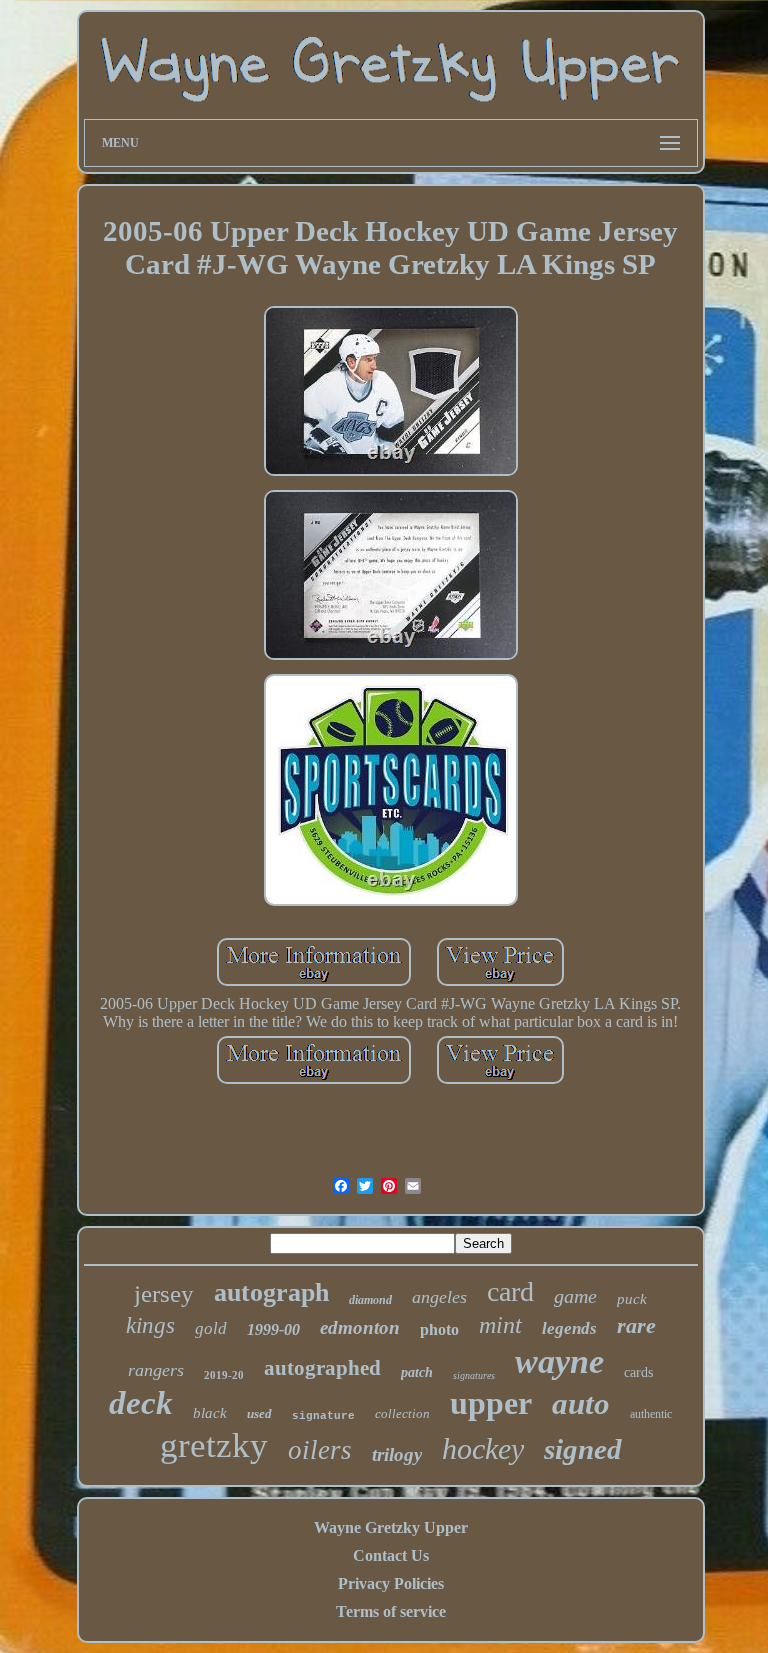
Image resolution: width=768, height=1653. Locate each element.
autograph (271, 1292)
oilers (320, 1450)
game (575, 1296)
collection (402, 1413)
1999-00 (273, 1329)
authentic (651, 1414)
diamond (370, 1300)
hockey (483, 1448)
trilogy (397, 1454)
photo (439, 1329)
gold (211, 1328)
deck (141, 1403)
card (510, 1291)
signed (583, 1449)
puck (632, 1299)
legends (569, 1328)
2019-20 (224, 1375)
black (210, 1413)
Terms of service (391, 1611)
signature (323, 1416)
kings (150, 1325)
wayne (559, 1361)
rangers (156, 1370)
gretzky (214, 1445)
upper (491, 1403)
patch (417, 1372)
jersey (164, 1293)
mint (500, 1325)
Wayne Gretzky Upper (391, 1527)
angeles (439, 1297)
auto (581, 1403)
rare (636, 1325)
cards (638, 1372)
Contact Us (391, 1555)
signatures (474, 1375)
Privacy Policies (391, 1583)
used (259, 1413)
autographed (322, 1368)
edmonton (360, 1327)
